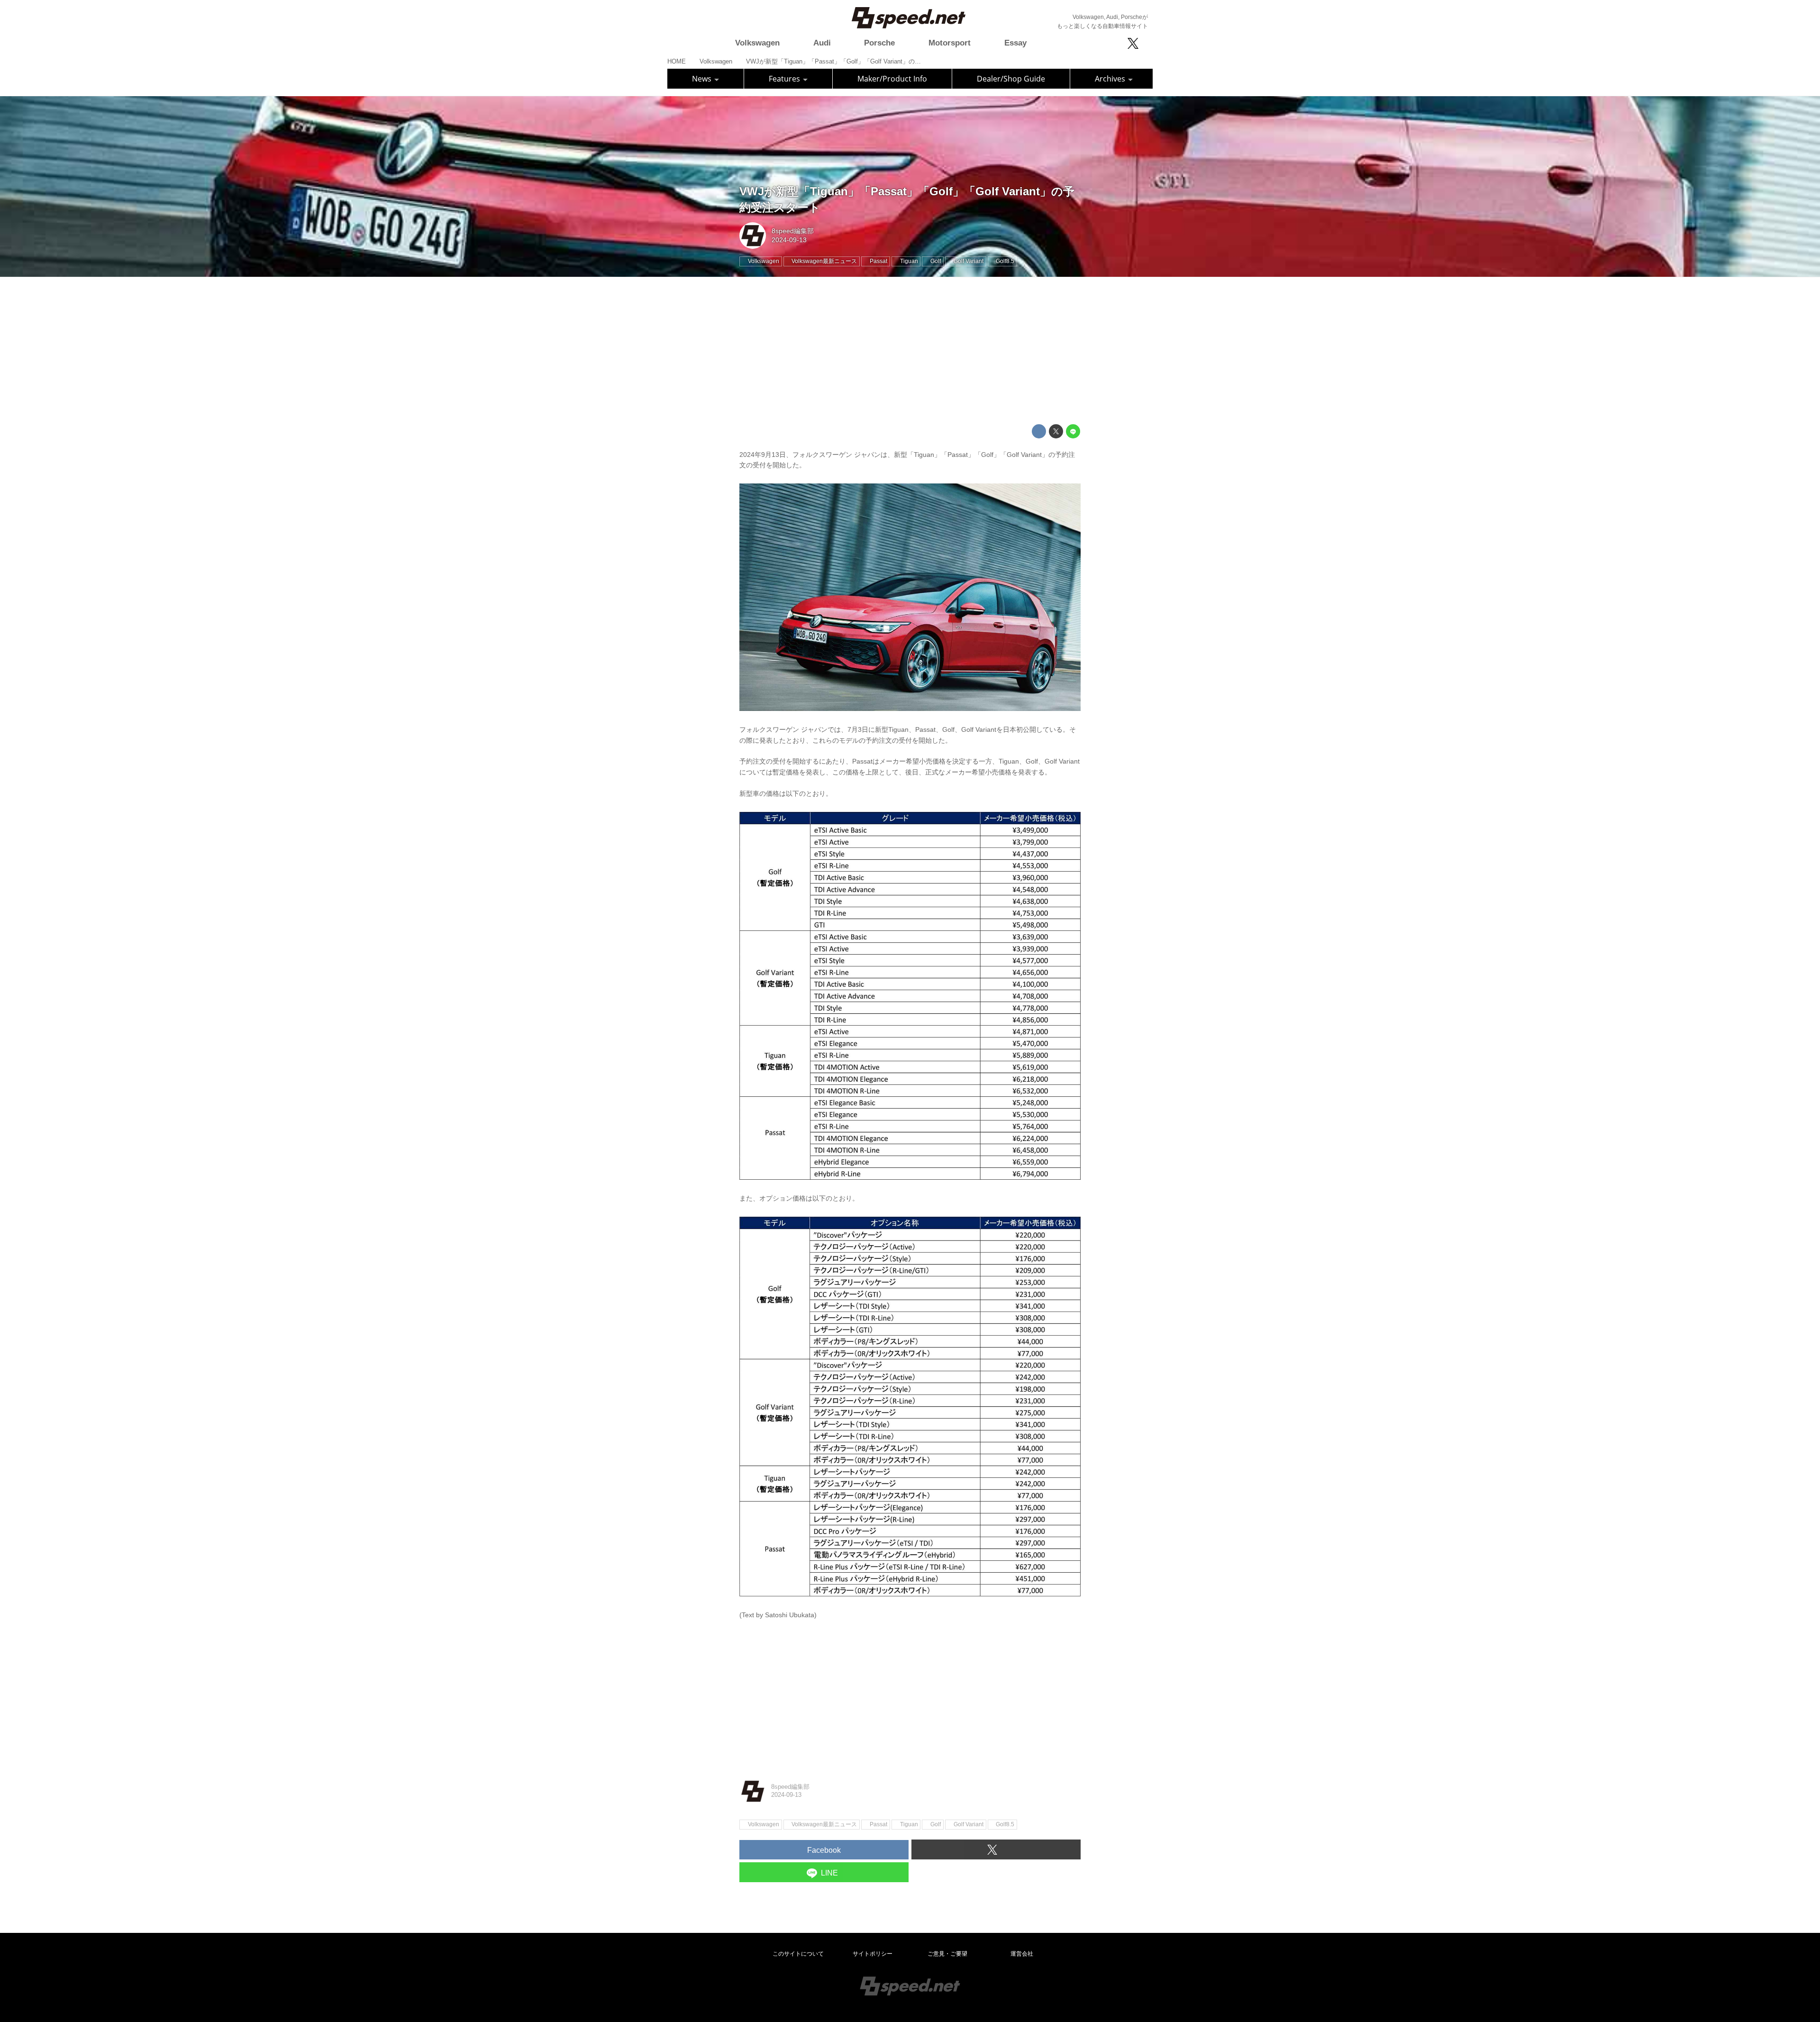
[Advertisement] (910, 351)
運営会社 (1022, 1954)
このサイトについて (798, 1954)
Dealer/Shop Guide (1011, 79)
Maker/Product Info (892, 79)
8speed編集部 (793, 231)
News (703, 79)
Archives (1111, 79)
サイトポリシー (873, 1954)
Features (785, 79)
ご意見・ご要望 (947, 1954)
